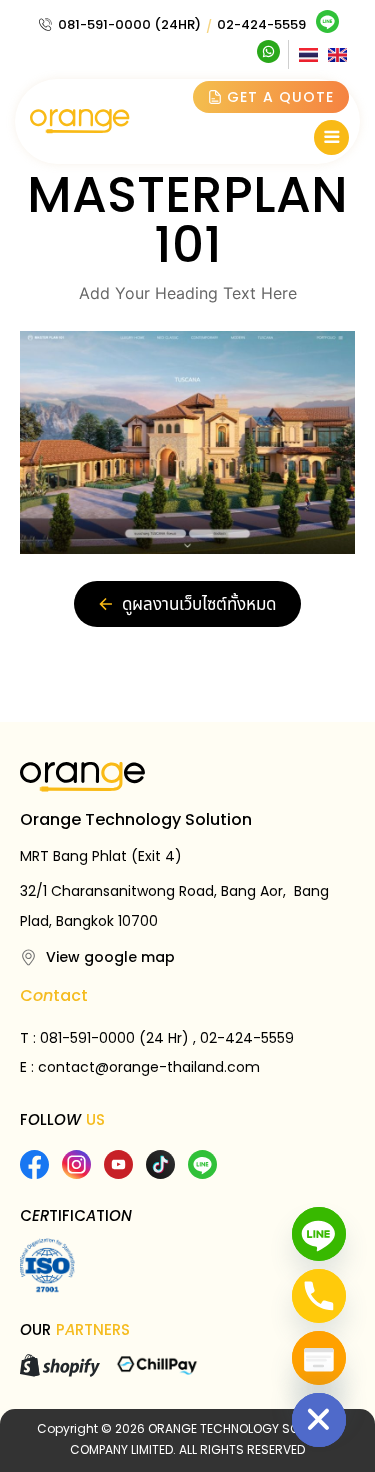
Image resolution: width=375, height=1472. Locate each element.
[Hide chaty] (319, 1420)
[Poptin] (319, 1358)
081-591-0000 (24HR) (129, 24)
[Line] (319, 1234)
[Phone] (319, 1296)
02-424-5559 (261, 24)
